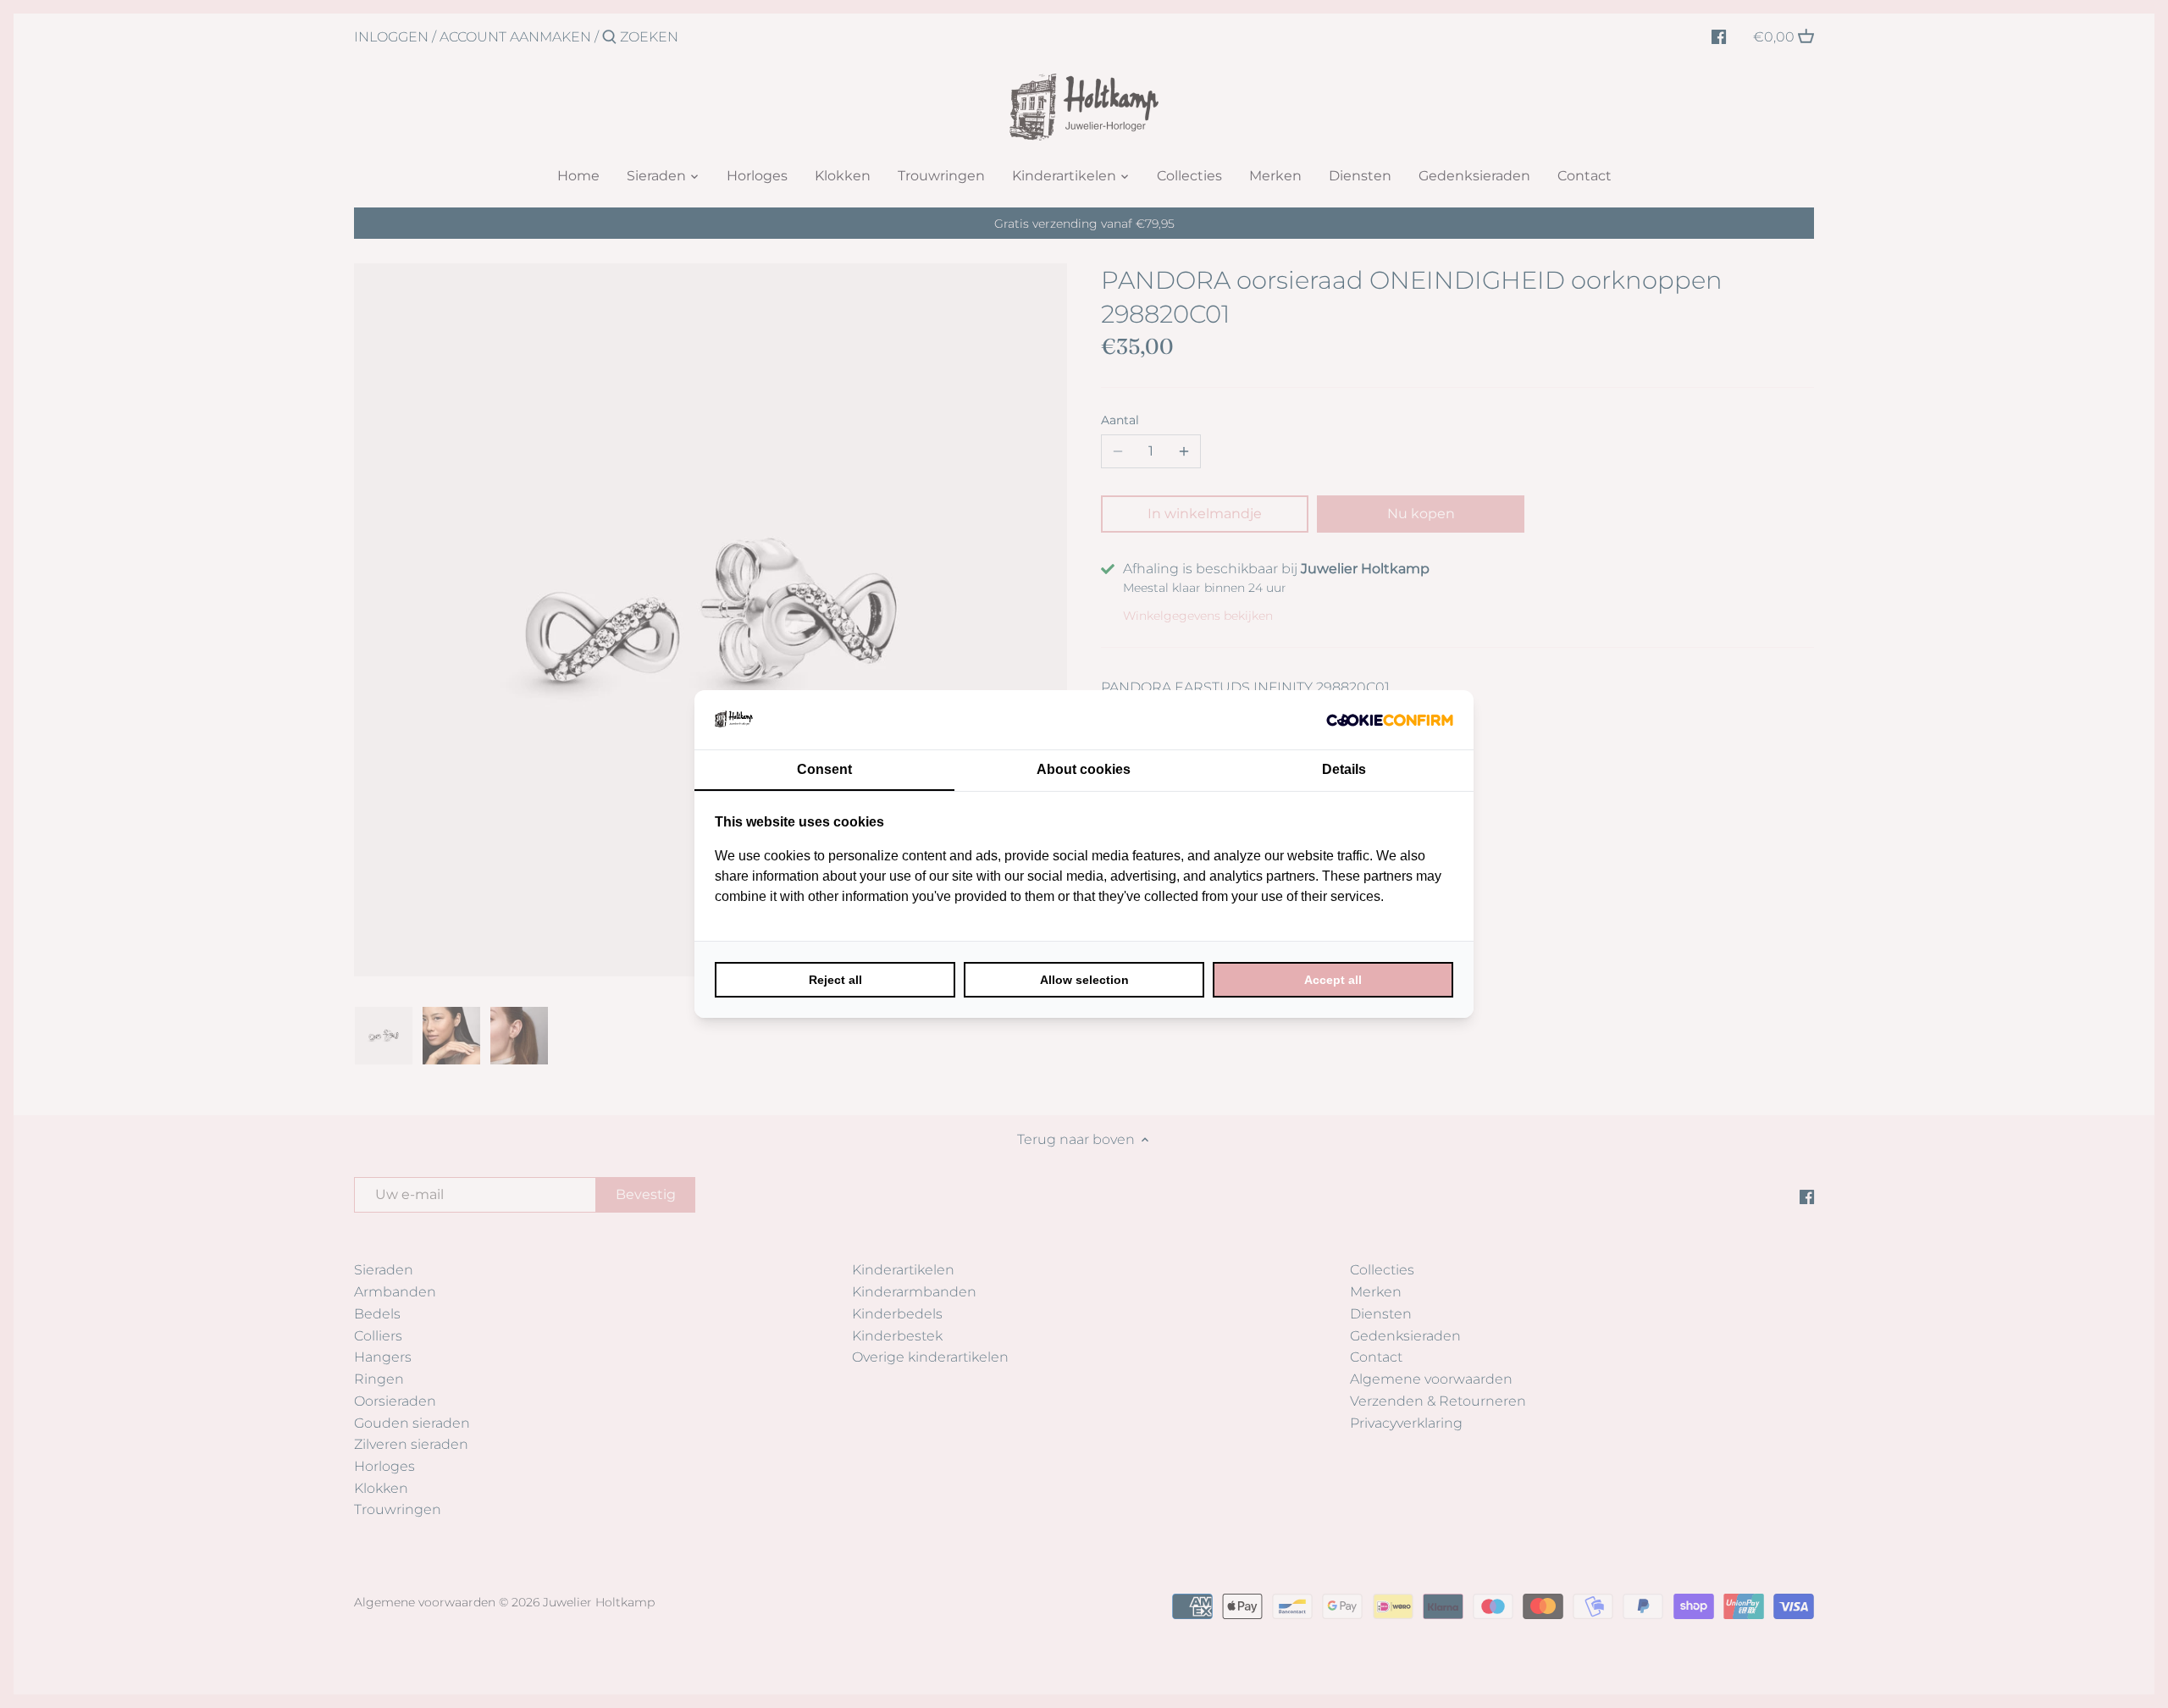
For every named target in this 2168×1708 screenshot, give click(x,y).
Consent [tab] (824, 769)
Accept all (1333, 980)
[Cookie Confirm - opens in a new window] (1390, 720)
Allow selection (1084, 980)
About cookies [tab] (1084, 769)
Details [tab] (1344, 769)
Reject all (835, 980)
